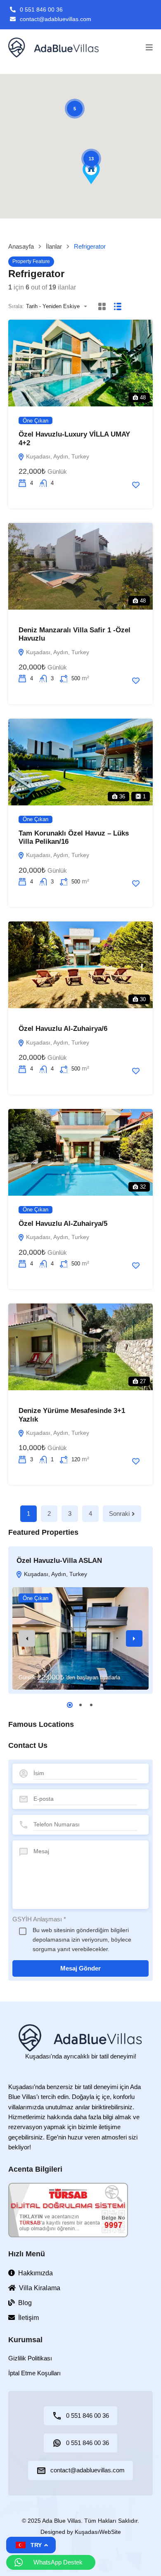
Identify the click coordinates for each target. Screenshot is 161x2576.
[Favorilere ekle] (136, 485)
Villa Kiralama (40, 2288)
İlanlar (54, 246)
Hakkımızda (36, 2273)
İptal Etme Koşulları (34, 2373)
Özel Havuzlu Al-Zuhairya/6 (63, 1029)
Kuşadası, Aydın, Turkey (57, 456)
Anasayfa (21, 246)
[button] (149, 47)
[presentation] (27, 1638)
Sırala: (16, 306)
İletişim (28, 2318)
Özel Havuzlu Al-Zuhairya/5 (63, 1224)
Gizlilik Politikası (30, 2358)
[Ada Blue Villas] (54, 47)
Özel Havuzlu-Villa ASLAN (59, 1561)
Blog (25, 2303)
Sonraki (119, 1514)
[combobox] (59, 306)
